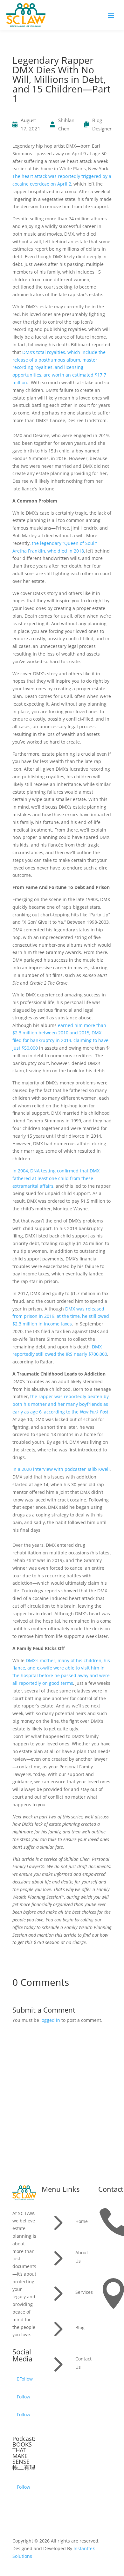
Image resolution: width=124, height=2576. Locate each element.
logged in (50, 2020)
